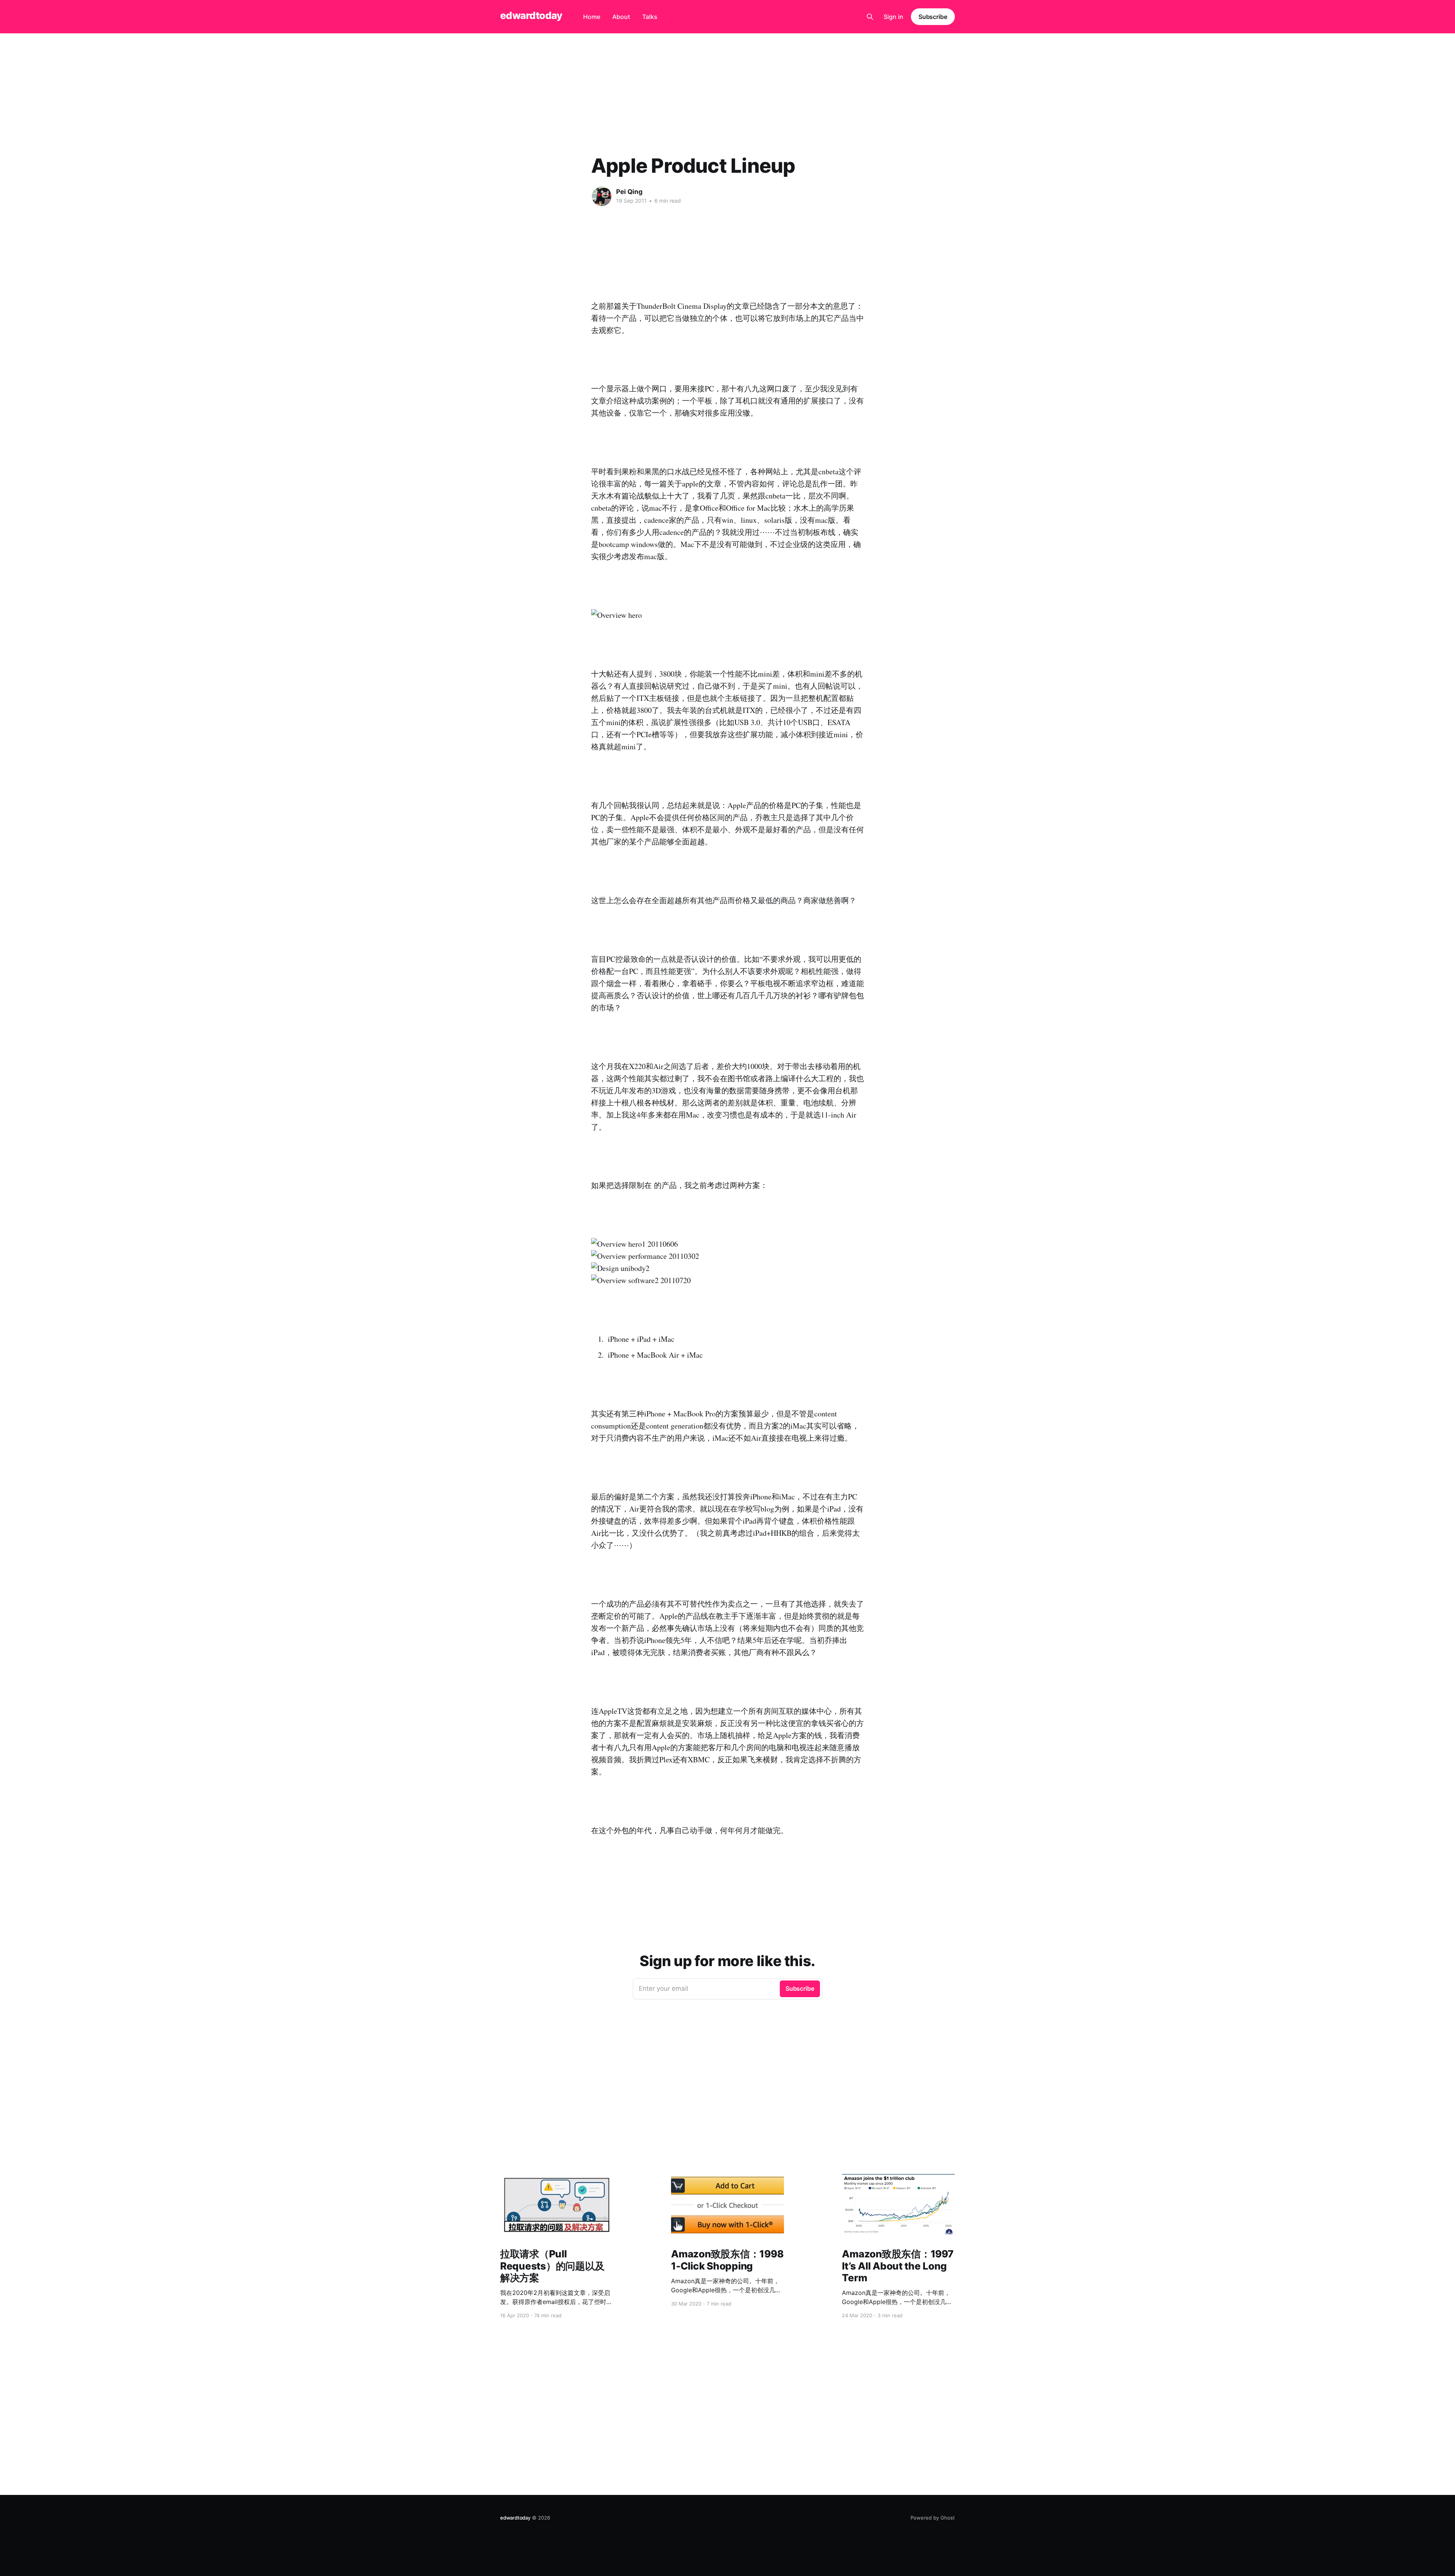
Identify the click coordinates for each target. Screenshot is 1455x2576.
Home (592, 17)
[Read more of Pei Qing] (602, 196)
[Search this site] (870, 17)
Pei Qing (629, 192)
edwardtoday (531, 16)
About (621, 17)
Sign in (893, 17)
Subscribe (933, 17)
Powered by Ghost (933, 2518)
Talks (650, 17)
